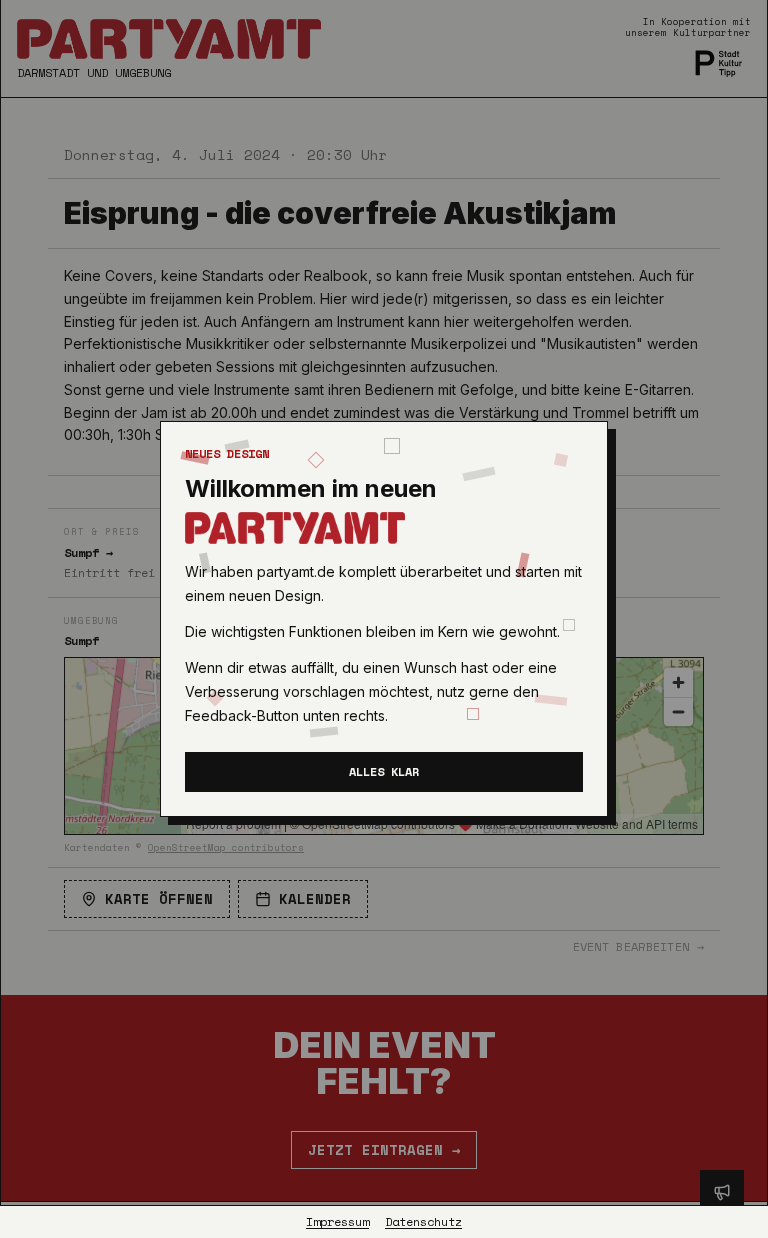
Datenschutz (423, 1222)
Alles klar (384, 771)
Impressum (337, 1222)
